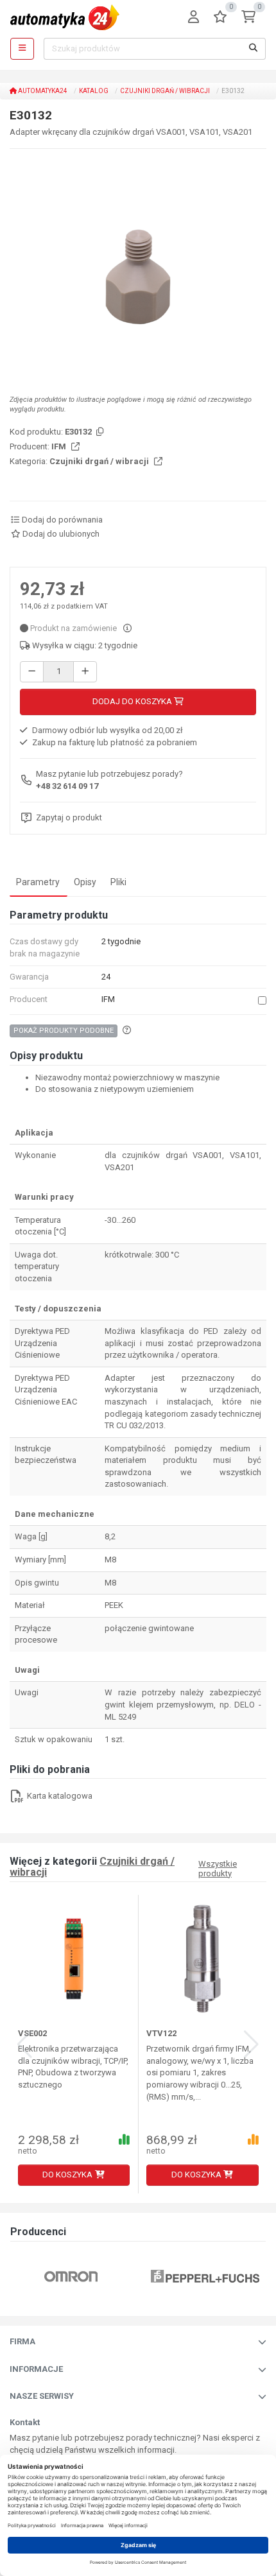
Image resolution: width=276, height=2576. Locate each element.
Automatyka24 (42, 91)
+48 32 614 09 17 (67, 786)
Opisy (85, 882)
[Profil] (194, 18)
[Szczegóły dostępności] (127, 628)
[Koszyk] (248, 18)
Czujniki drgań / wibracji (165, 91)
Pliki (118, 882)
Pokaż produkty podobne (64, 1031)
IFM (60, 446)
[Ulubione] (220, 18)
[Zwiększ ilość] (85, 672)
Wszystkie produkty (218, 1869)
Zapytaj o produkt (69, 817)
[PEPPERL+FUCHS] (205, 2276)
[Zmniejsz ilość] (32, 672)
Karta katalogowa (59, 1796)
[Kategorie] (22, 49)
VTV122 (161, 2033)
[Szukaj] (254, 49)
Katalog (94, 91)
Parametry (38, 882)
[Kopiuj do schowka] (99, 432)
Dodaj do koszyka (133, 701)
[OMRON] (71, 2276)
